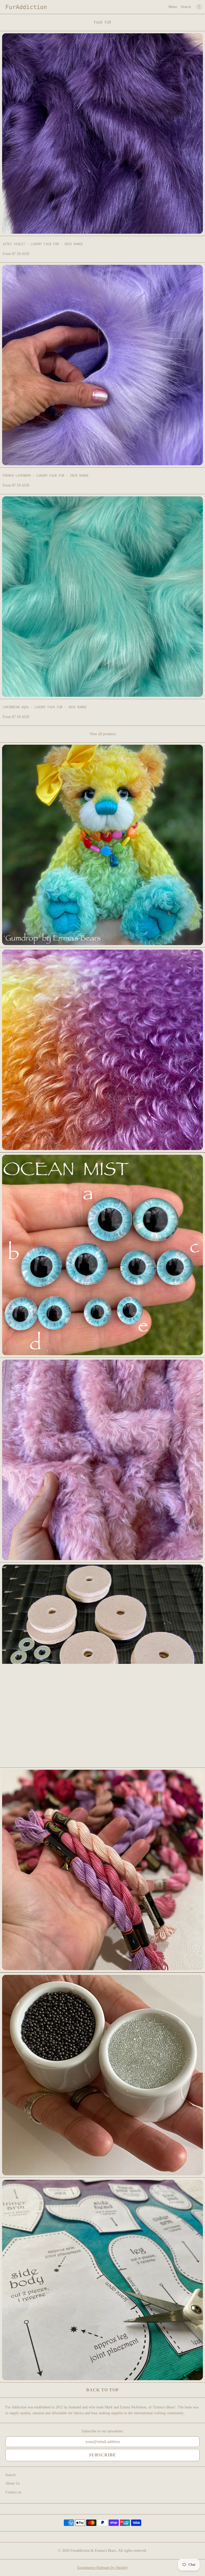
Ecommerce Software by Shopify (103, 2568)
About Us (13, 2483)
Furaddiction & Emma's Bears (93, 2551)
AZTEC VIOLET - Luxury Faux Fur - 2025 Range (43, 244)
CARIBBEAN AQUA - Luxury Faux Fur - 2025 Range (45, 707)
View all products (103, 734)
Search (186, 7)
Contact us (13, 2492)
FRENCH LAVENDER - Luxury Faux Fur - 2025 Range (46, 475)
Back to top (102, 2390)
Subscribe (102, 2455)
